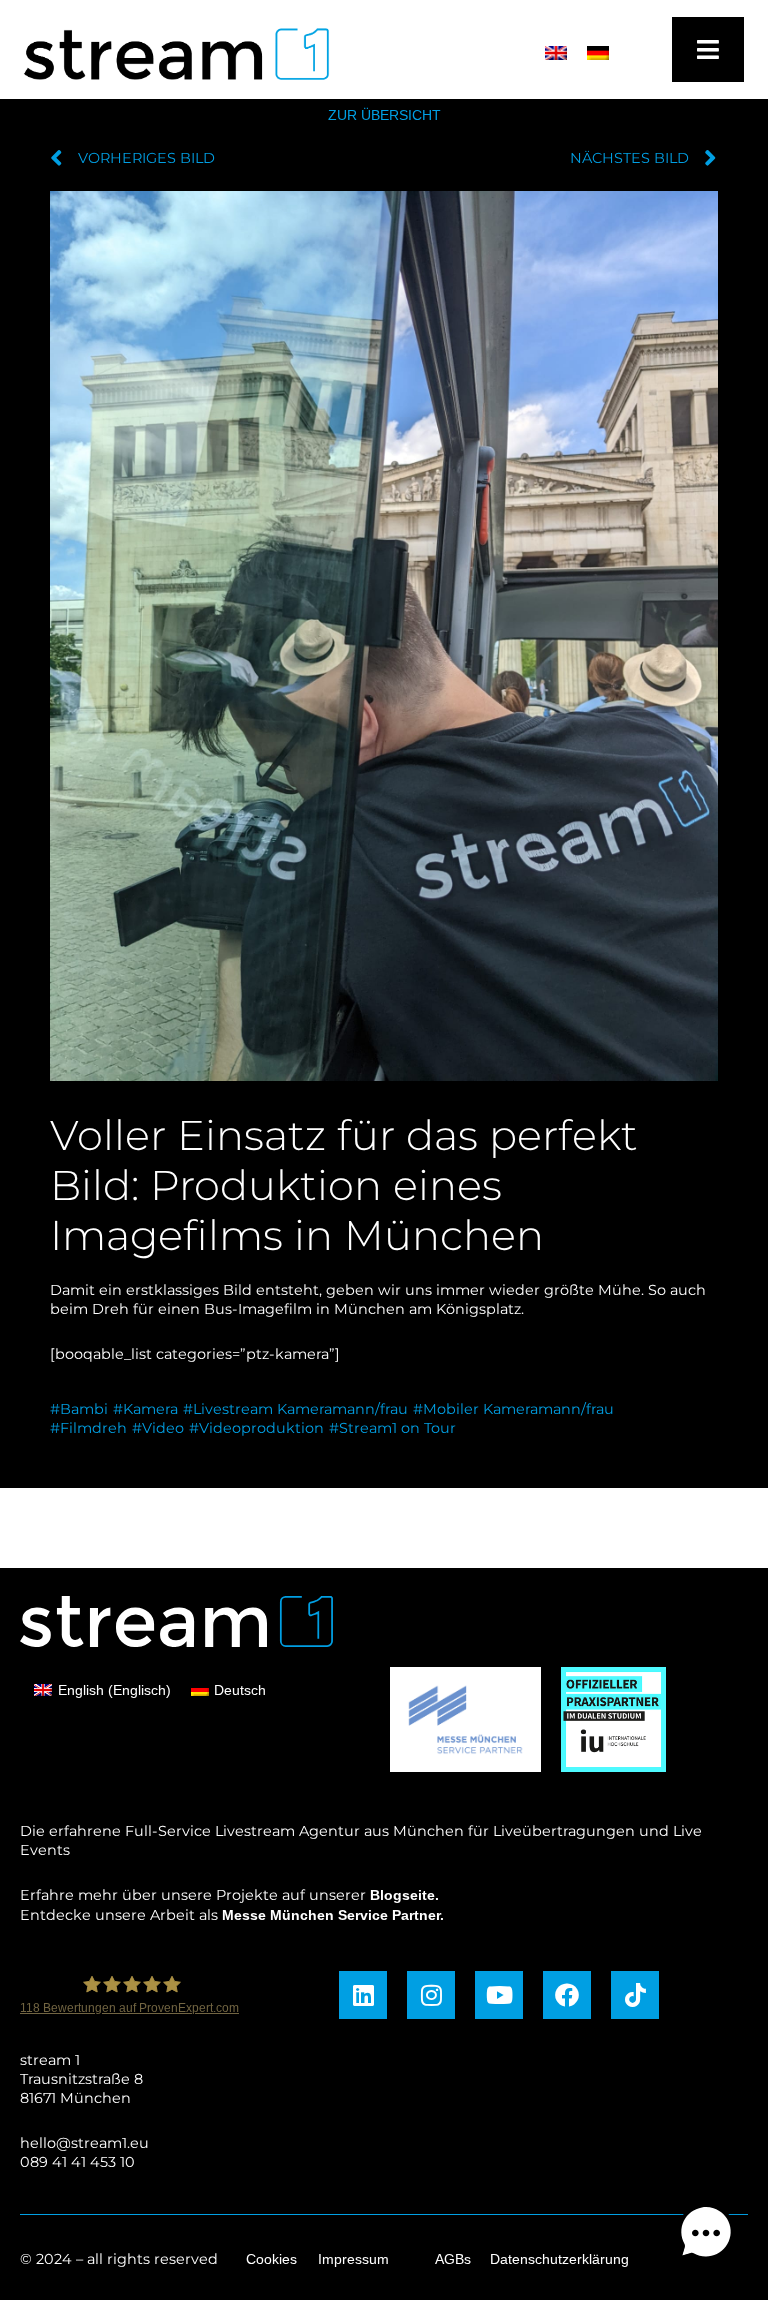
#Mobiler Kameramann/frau (513, 1409)
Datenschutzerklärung (559, 2259)
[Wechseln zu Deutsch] (598, 53)
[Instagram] (431, 1995)
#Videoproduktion (256, 1428)
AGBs (453, 2259)
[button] (706, 2235)
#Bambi (79, 1409)
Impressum (353, 2259)
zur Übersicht (384, 115)
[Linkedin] (363, 1995)
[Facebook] (567, 1995)
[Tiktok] (635, 1995)
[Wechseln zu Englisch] (556, 53)
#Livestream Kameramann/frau (295, 1409)
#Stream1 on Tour (392, 1428)
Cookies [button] (271, 2259)
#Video (158, 1428)
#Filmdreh (88, 1428)
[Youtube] (499, 1995)
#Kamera (145, 1409)
